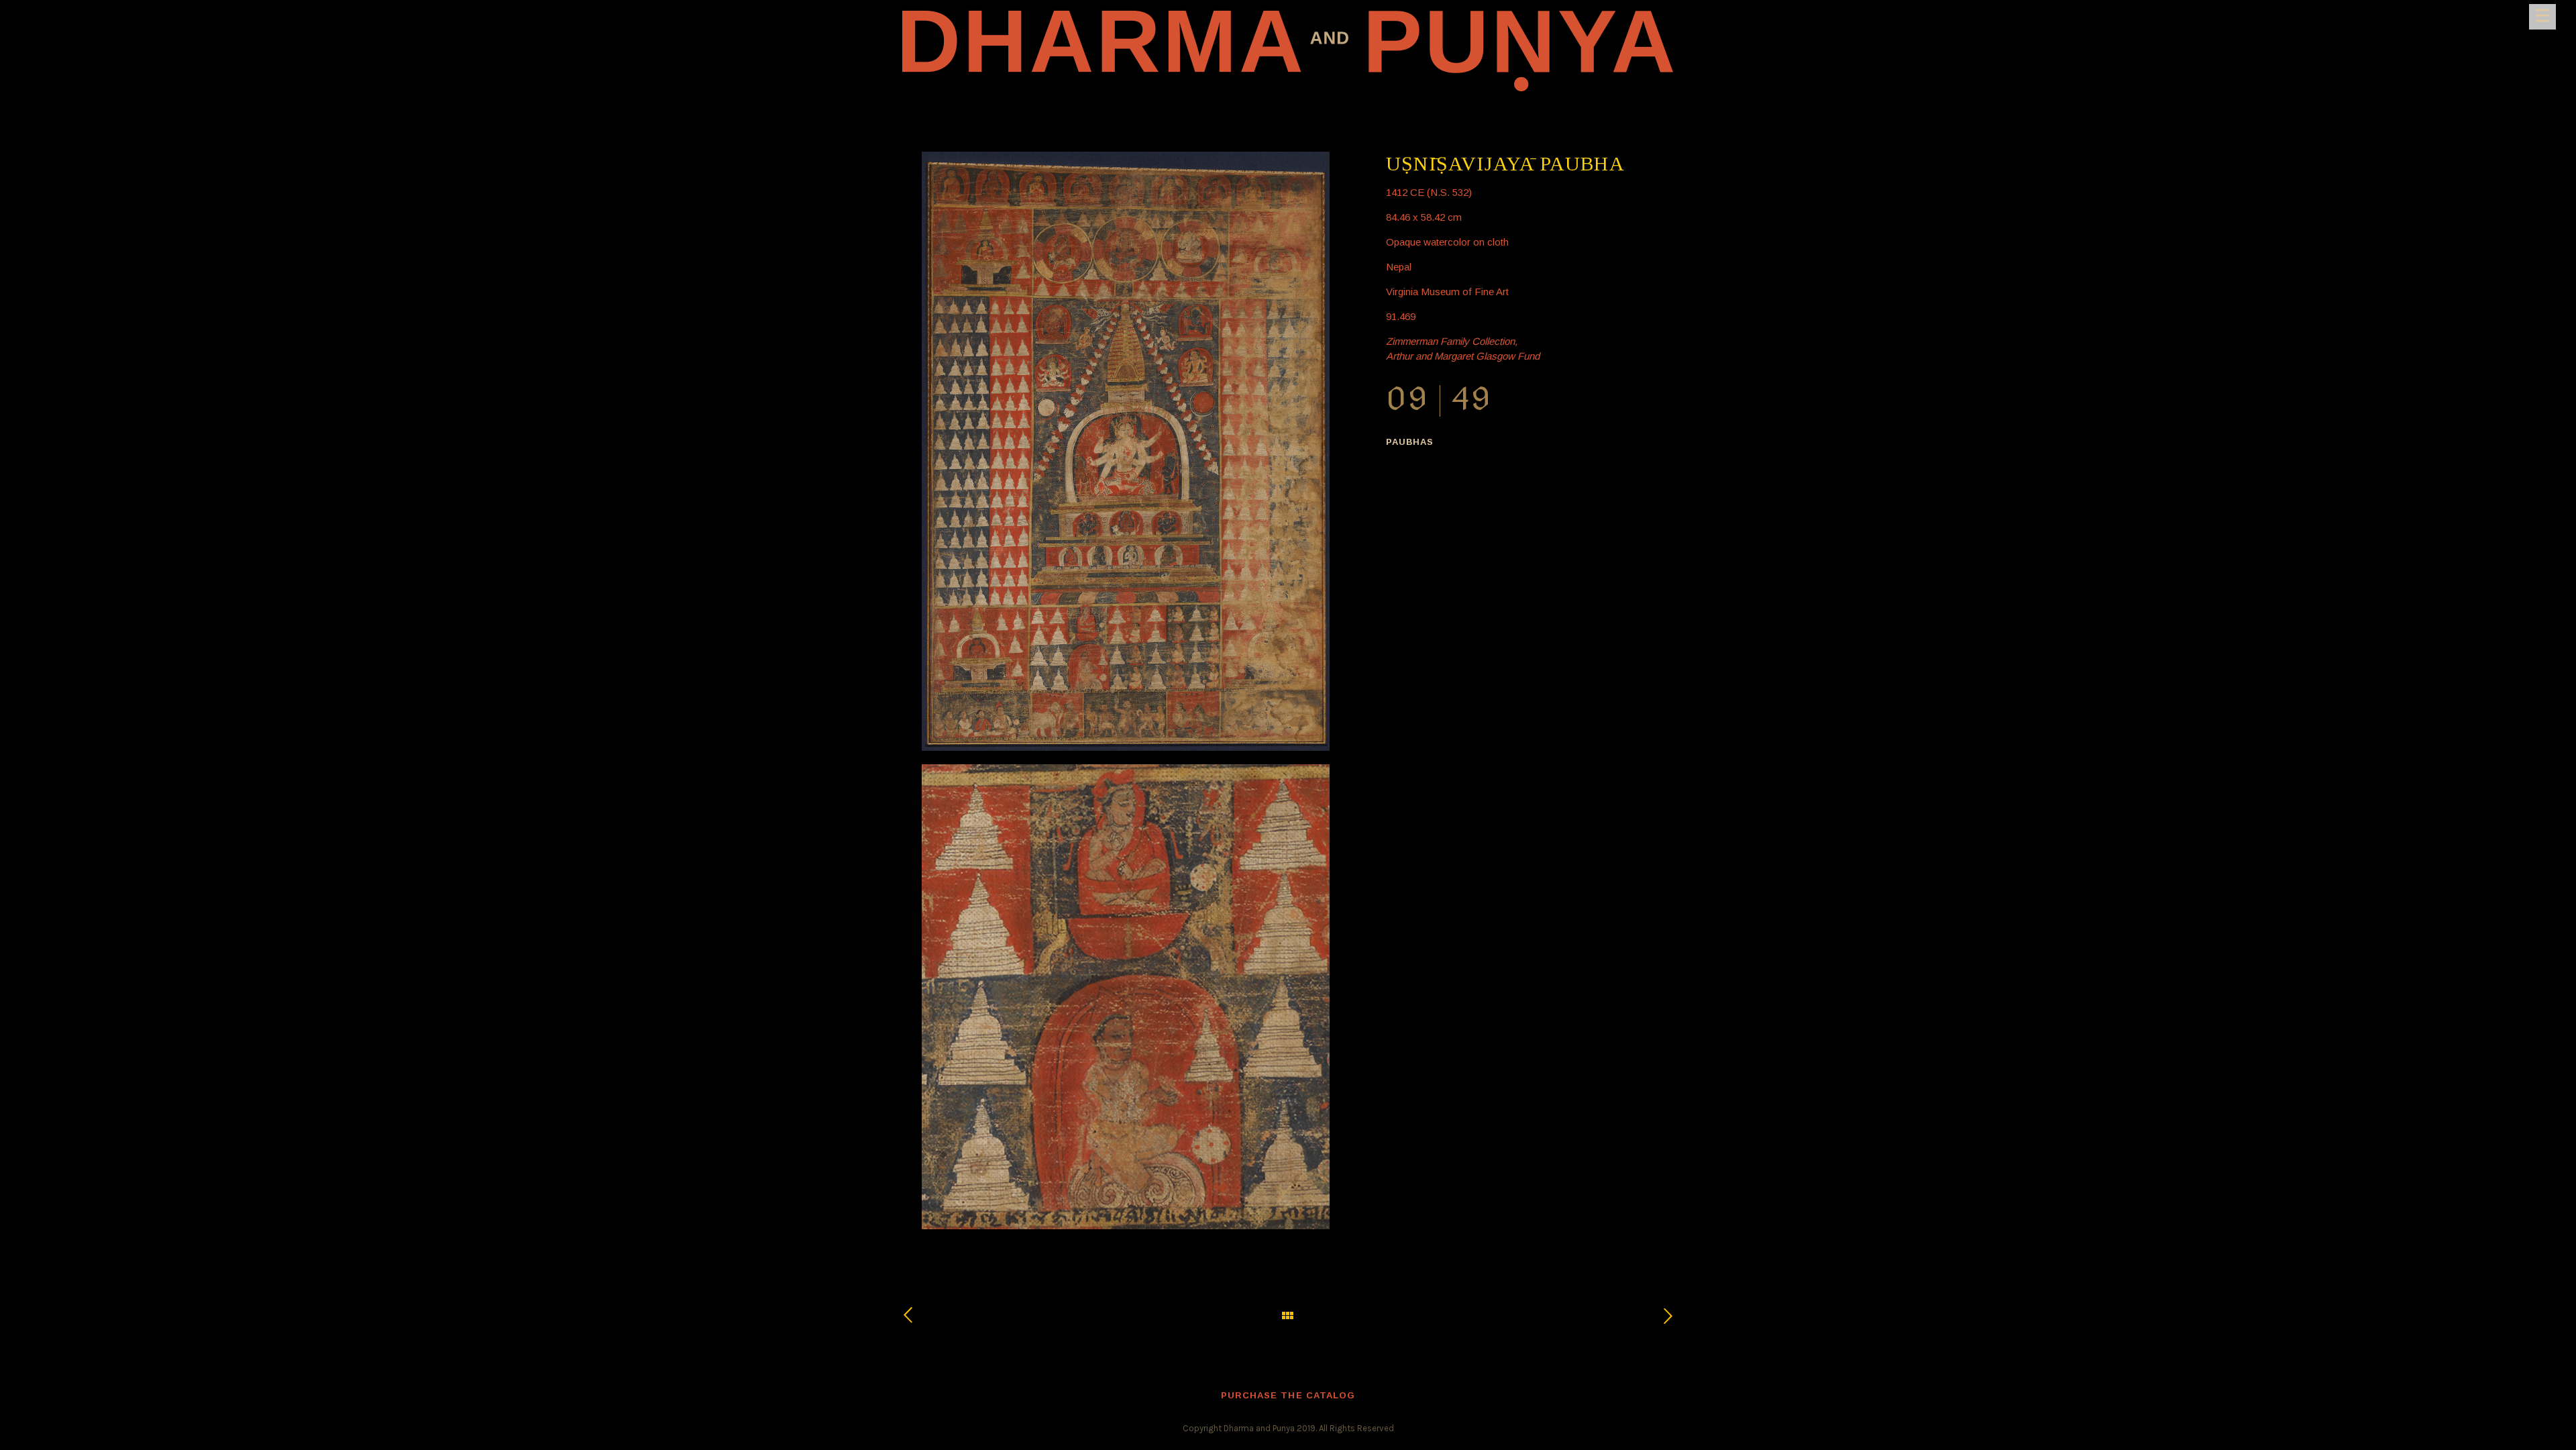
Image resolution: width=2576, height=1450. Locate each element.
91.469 (1401, 316)
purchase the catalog (1288, 1395)
